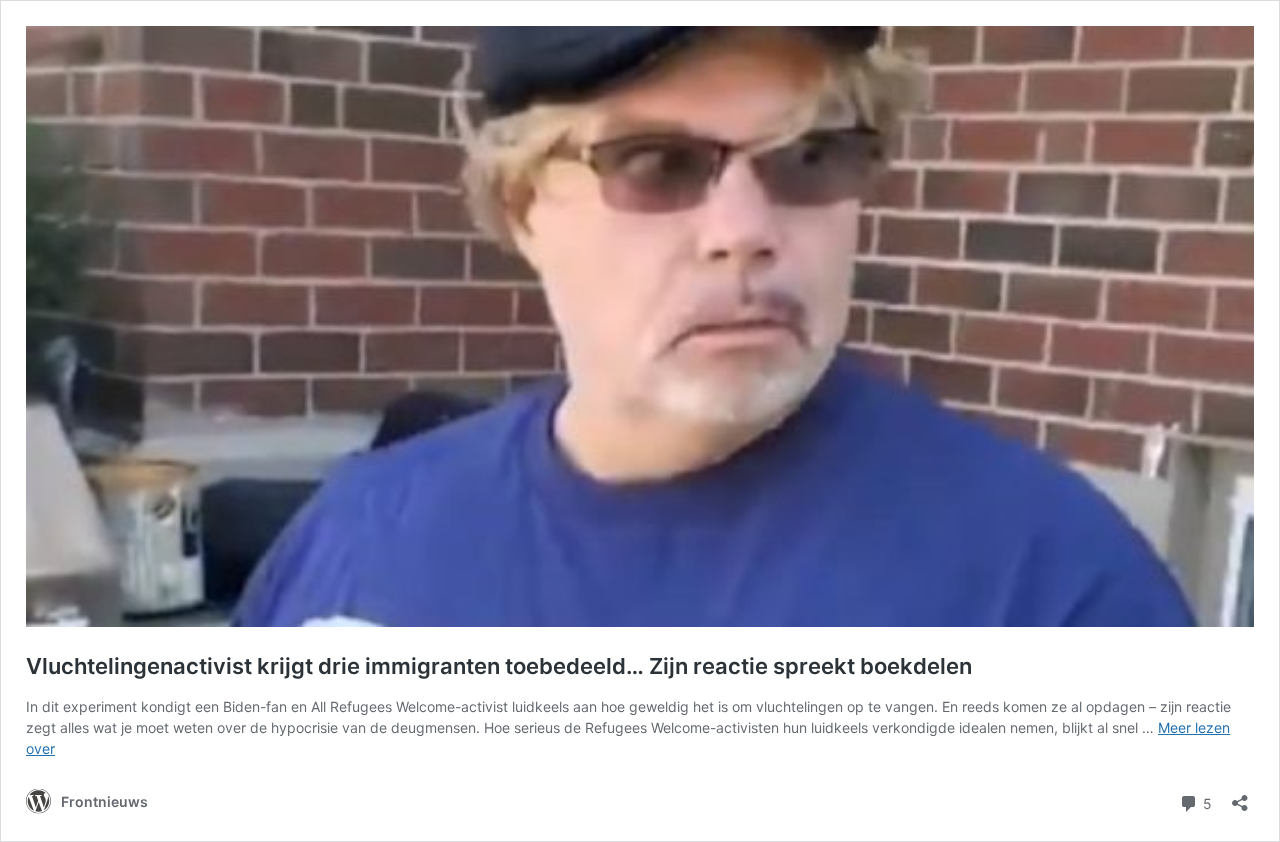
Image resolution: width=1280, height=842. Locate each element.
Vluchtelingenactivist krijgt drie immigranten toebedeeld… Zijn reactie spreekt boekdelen (499, 666)
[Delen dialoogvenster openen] (1240, 796)
